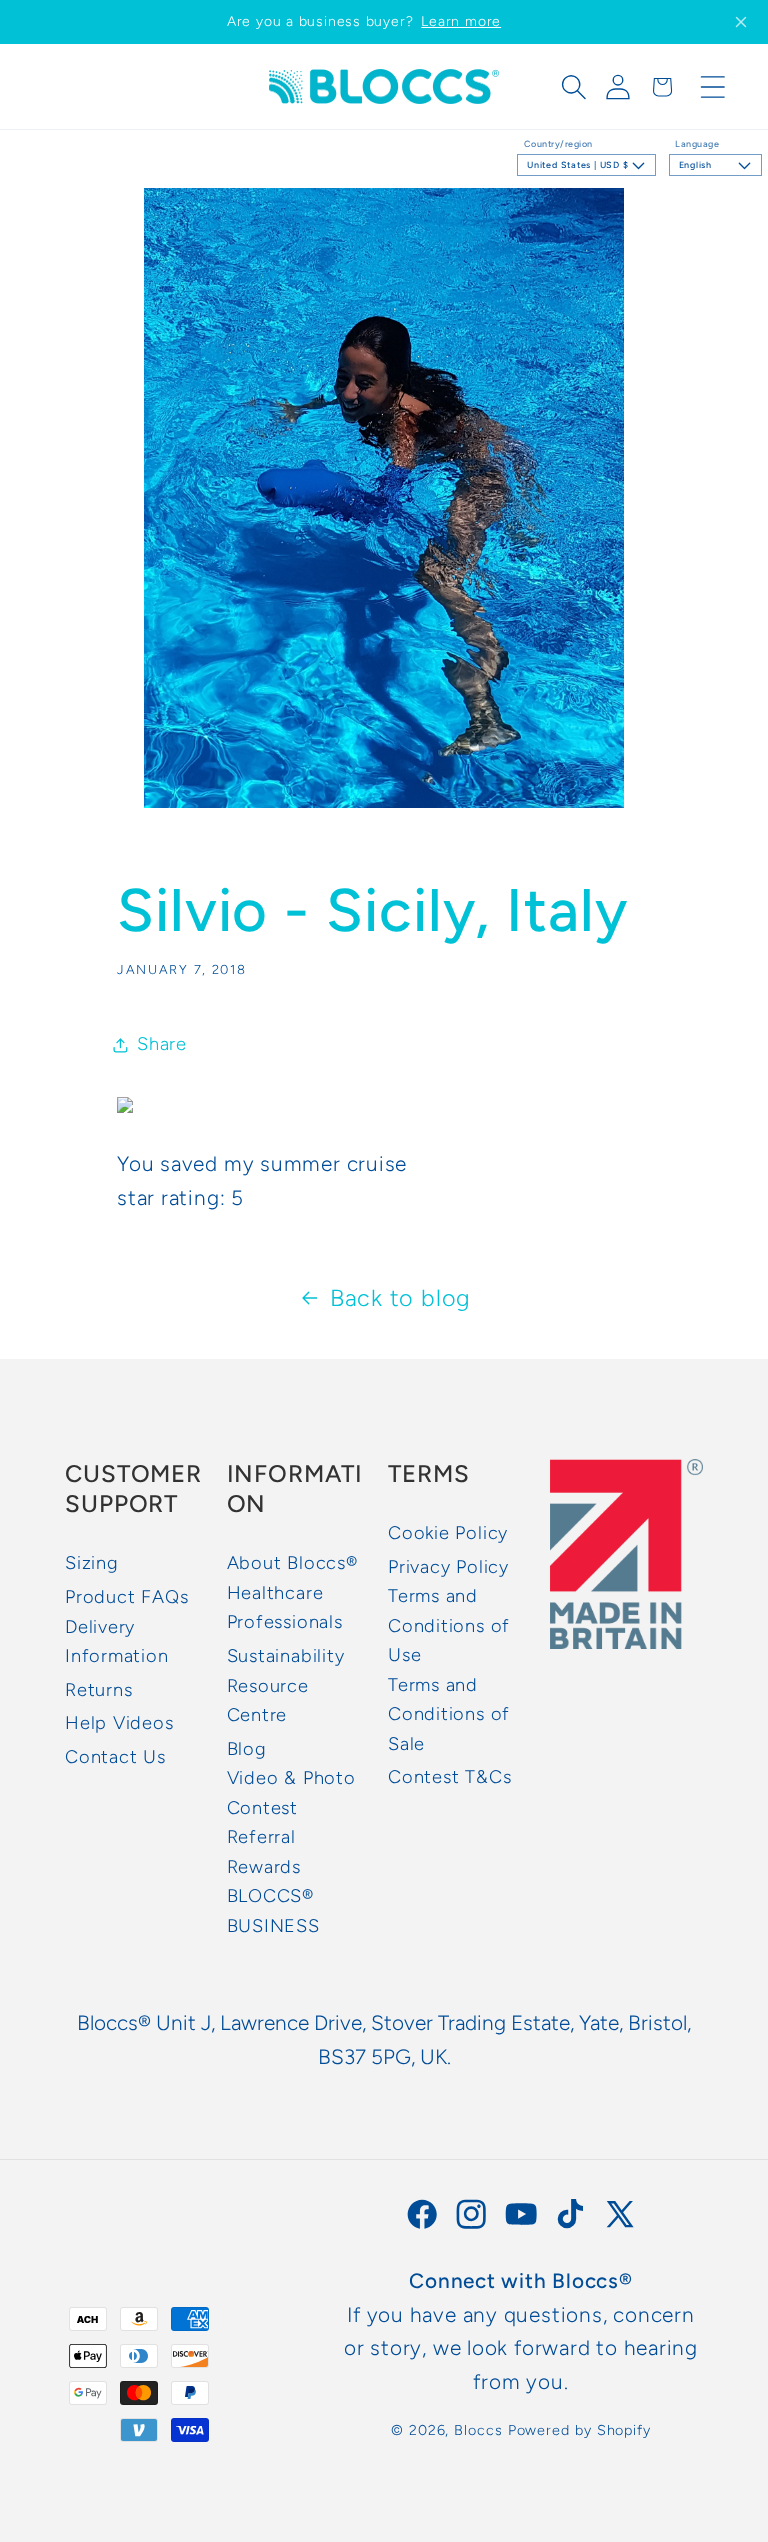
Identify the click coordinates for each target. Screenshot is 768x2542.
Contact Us (115, 1757)
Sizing (92, 1563)
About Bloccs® (292, 1563)
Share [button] (162, 1044)
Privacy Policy (448, 1567)
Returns (98, 1690)
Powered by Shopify (579, 2430)
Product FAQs (126, 1597)
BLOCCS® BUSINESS (273, 1910)
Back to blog (400, 1298)
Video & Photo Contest (291, 1792)
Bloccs (478, 2430)
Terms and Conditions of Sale (449, 1714)
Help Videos (119, 1723)
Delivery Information (117, 1641)
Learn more (461, 21)
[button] (574, 87)
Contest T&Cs (449, 1777)
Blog (247, 1749)
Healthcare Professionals (285, 1607)
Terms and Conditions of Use (449, 1625)
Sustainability (286, 1656)
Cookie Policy (448, 1533)
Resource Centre (268, 1700)
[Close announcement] (741, 22)
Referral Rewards (264, 1851)
